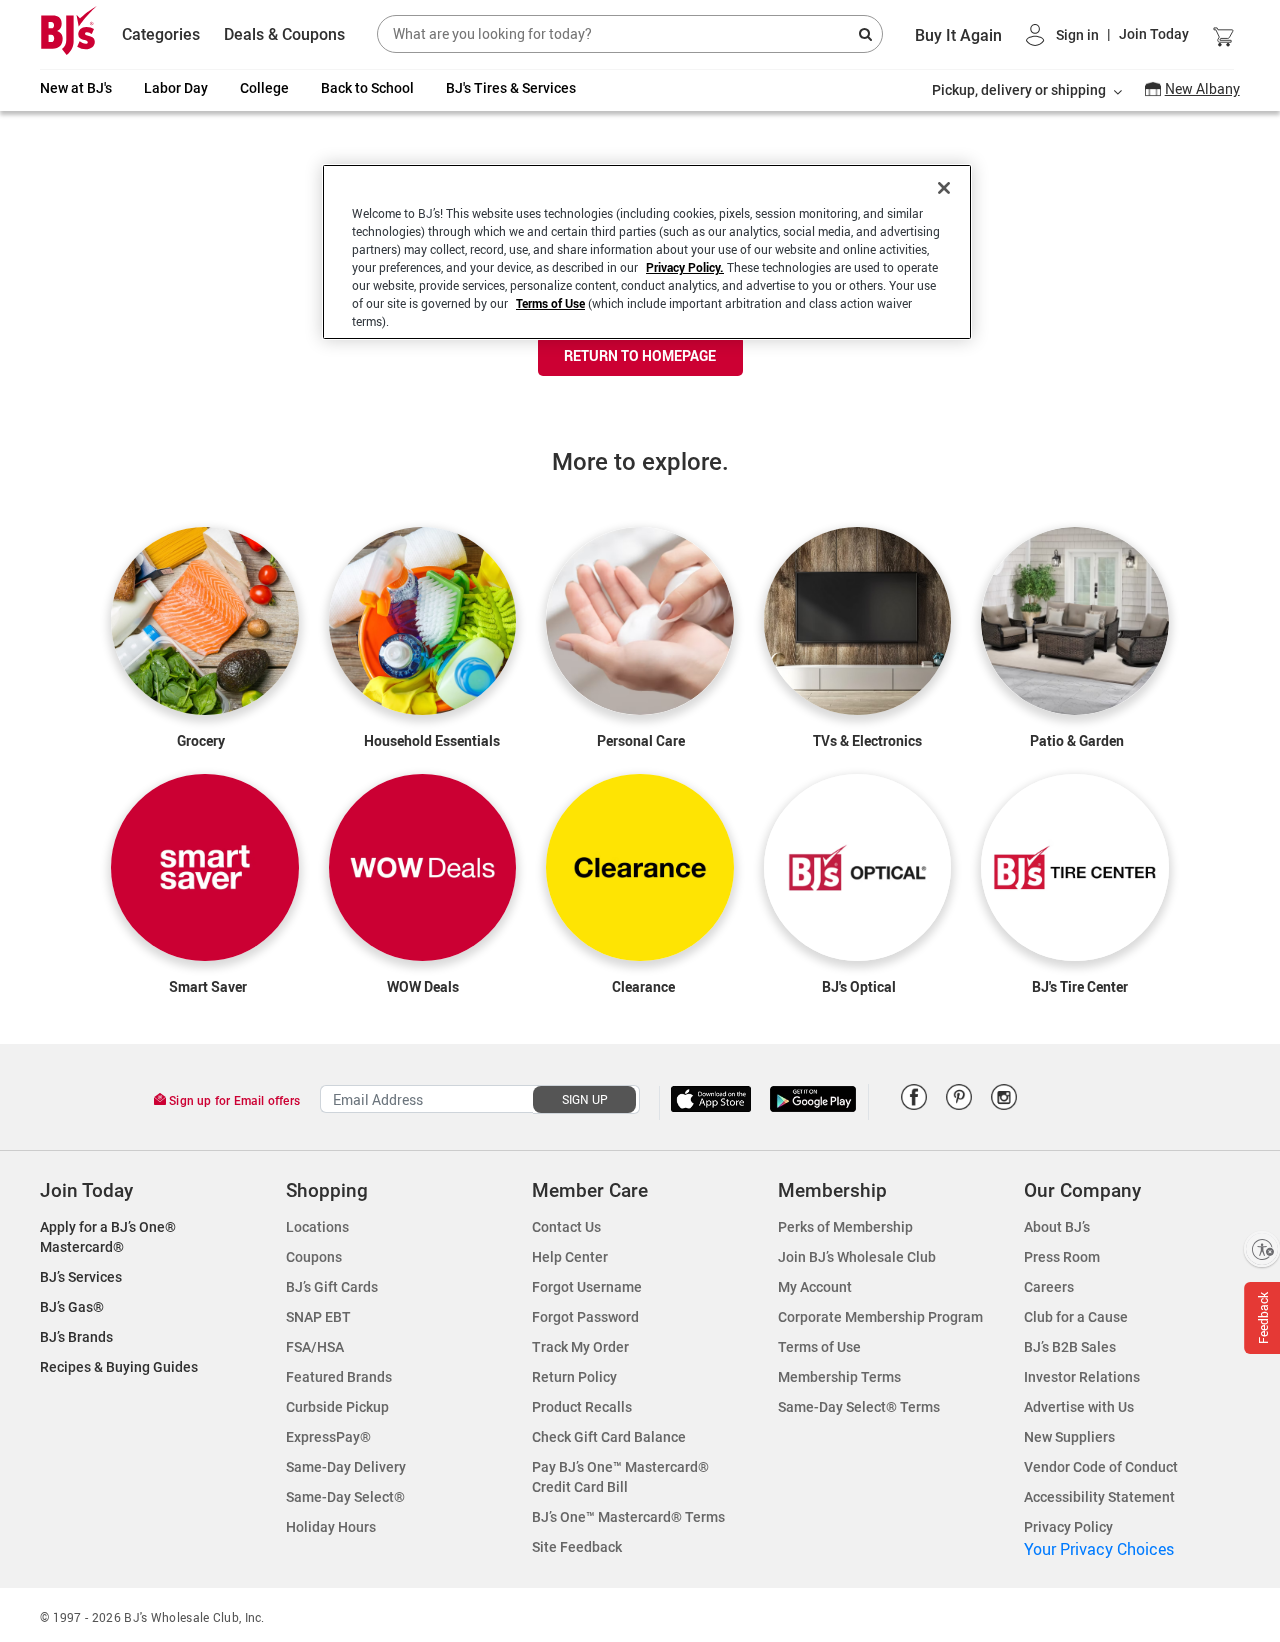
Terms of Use (550, 303)
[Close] (944, 188)
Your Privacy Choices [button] (1099, 1549)
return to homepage (640, 355)
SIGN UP (585, 1099)
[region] (647, 252)
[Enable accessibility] (1262, 1249)
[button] (1107, 34)
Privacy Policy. (685, 267)
